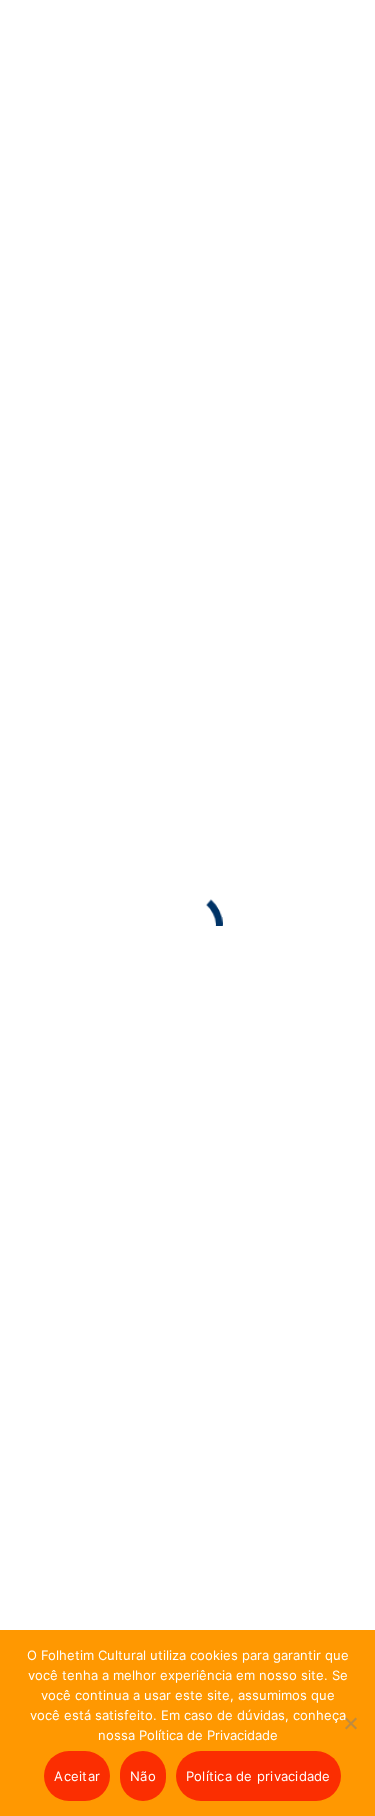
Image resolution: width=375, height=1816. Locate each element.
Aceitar (77, 1776)
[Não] (350, 1738)
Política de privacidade (258, 1776)
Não (143, 1776)
